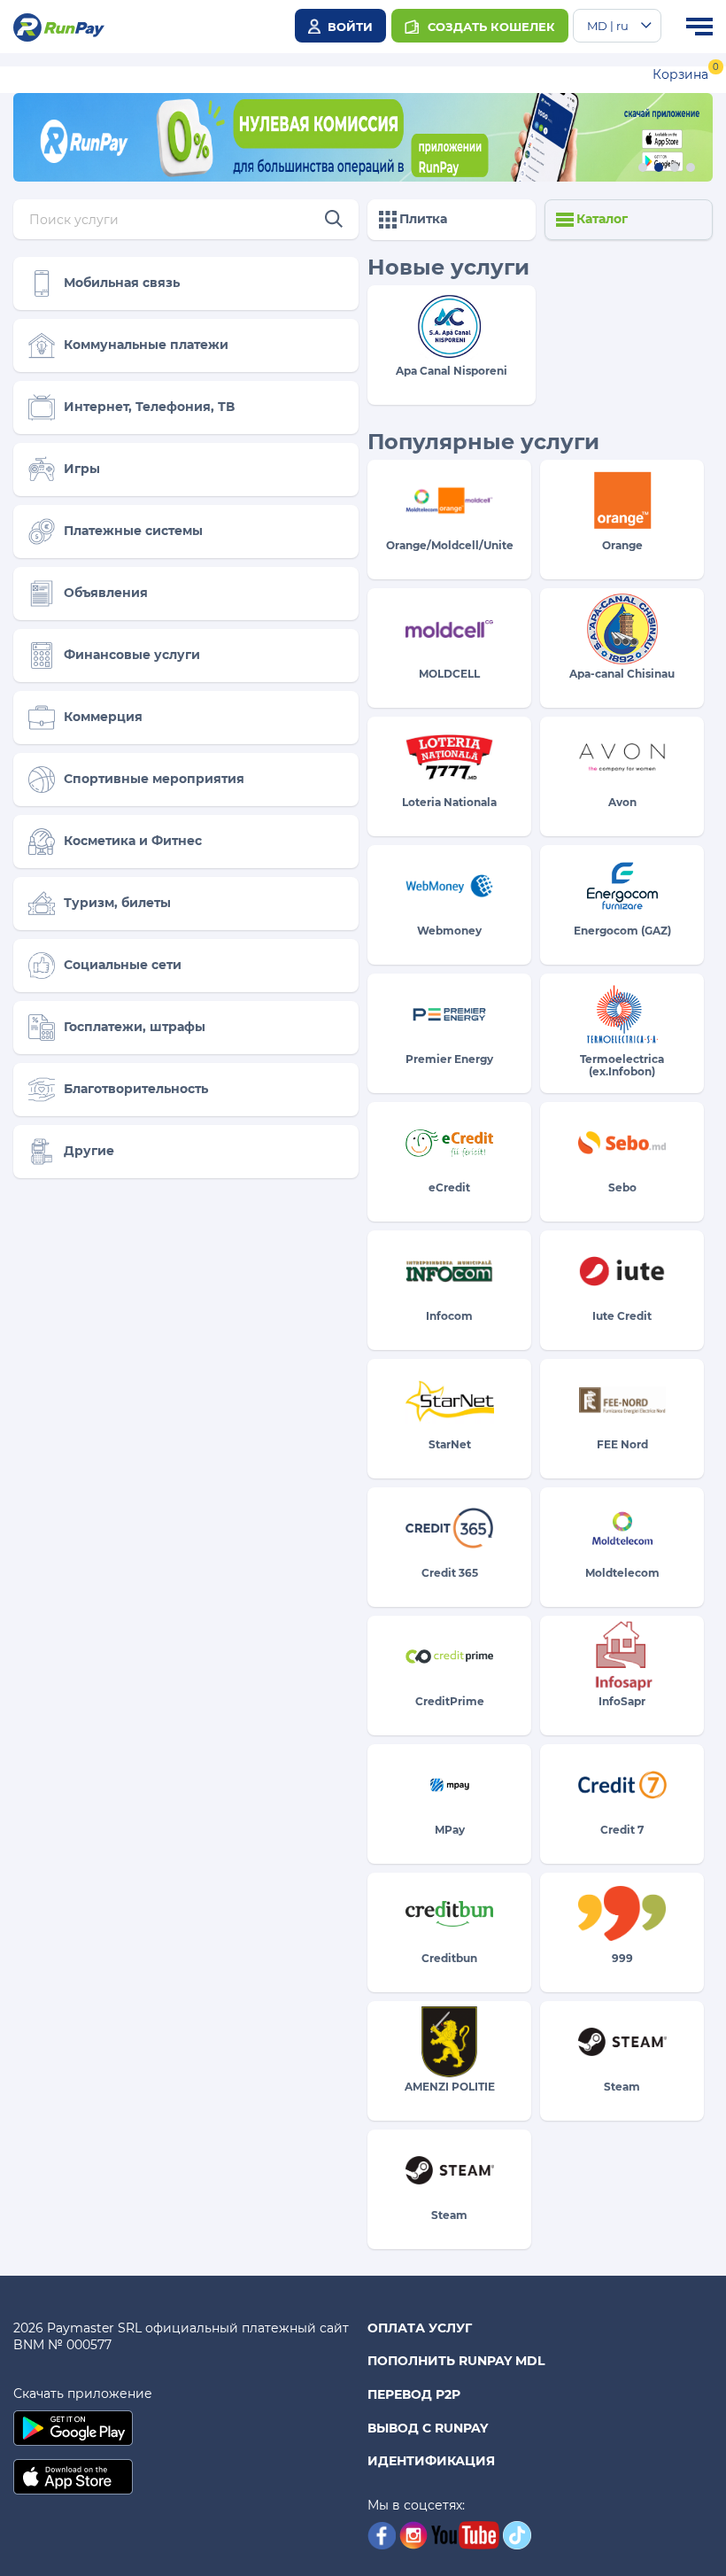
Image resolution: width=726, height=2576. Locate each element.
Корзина (680, 74)
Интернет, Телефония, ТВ (149, 407)
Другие (89, 1151)
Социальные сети (123, 965)
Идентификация (431, 2461)
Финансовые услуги (132, 655)
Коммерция (103, 717)
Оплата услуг (420, 2328)
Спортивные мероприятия (154, 779)
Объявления (106, 593)
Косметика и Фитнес (133, 841)
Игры (82, 469)
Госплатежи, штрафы (135, 1027)
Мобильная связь (122, 283)
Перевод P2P (414, 2394)
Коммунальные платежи (146, 345)
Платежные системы (133, 531)
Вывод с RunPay (428, 2428)
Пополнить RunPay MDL (456, 2361)
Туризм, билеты (117, 903)
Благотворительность (136, 1089)
